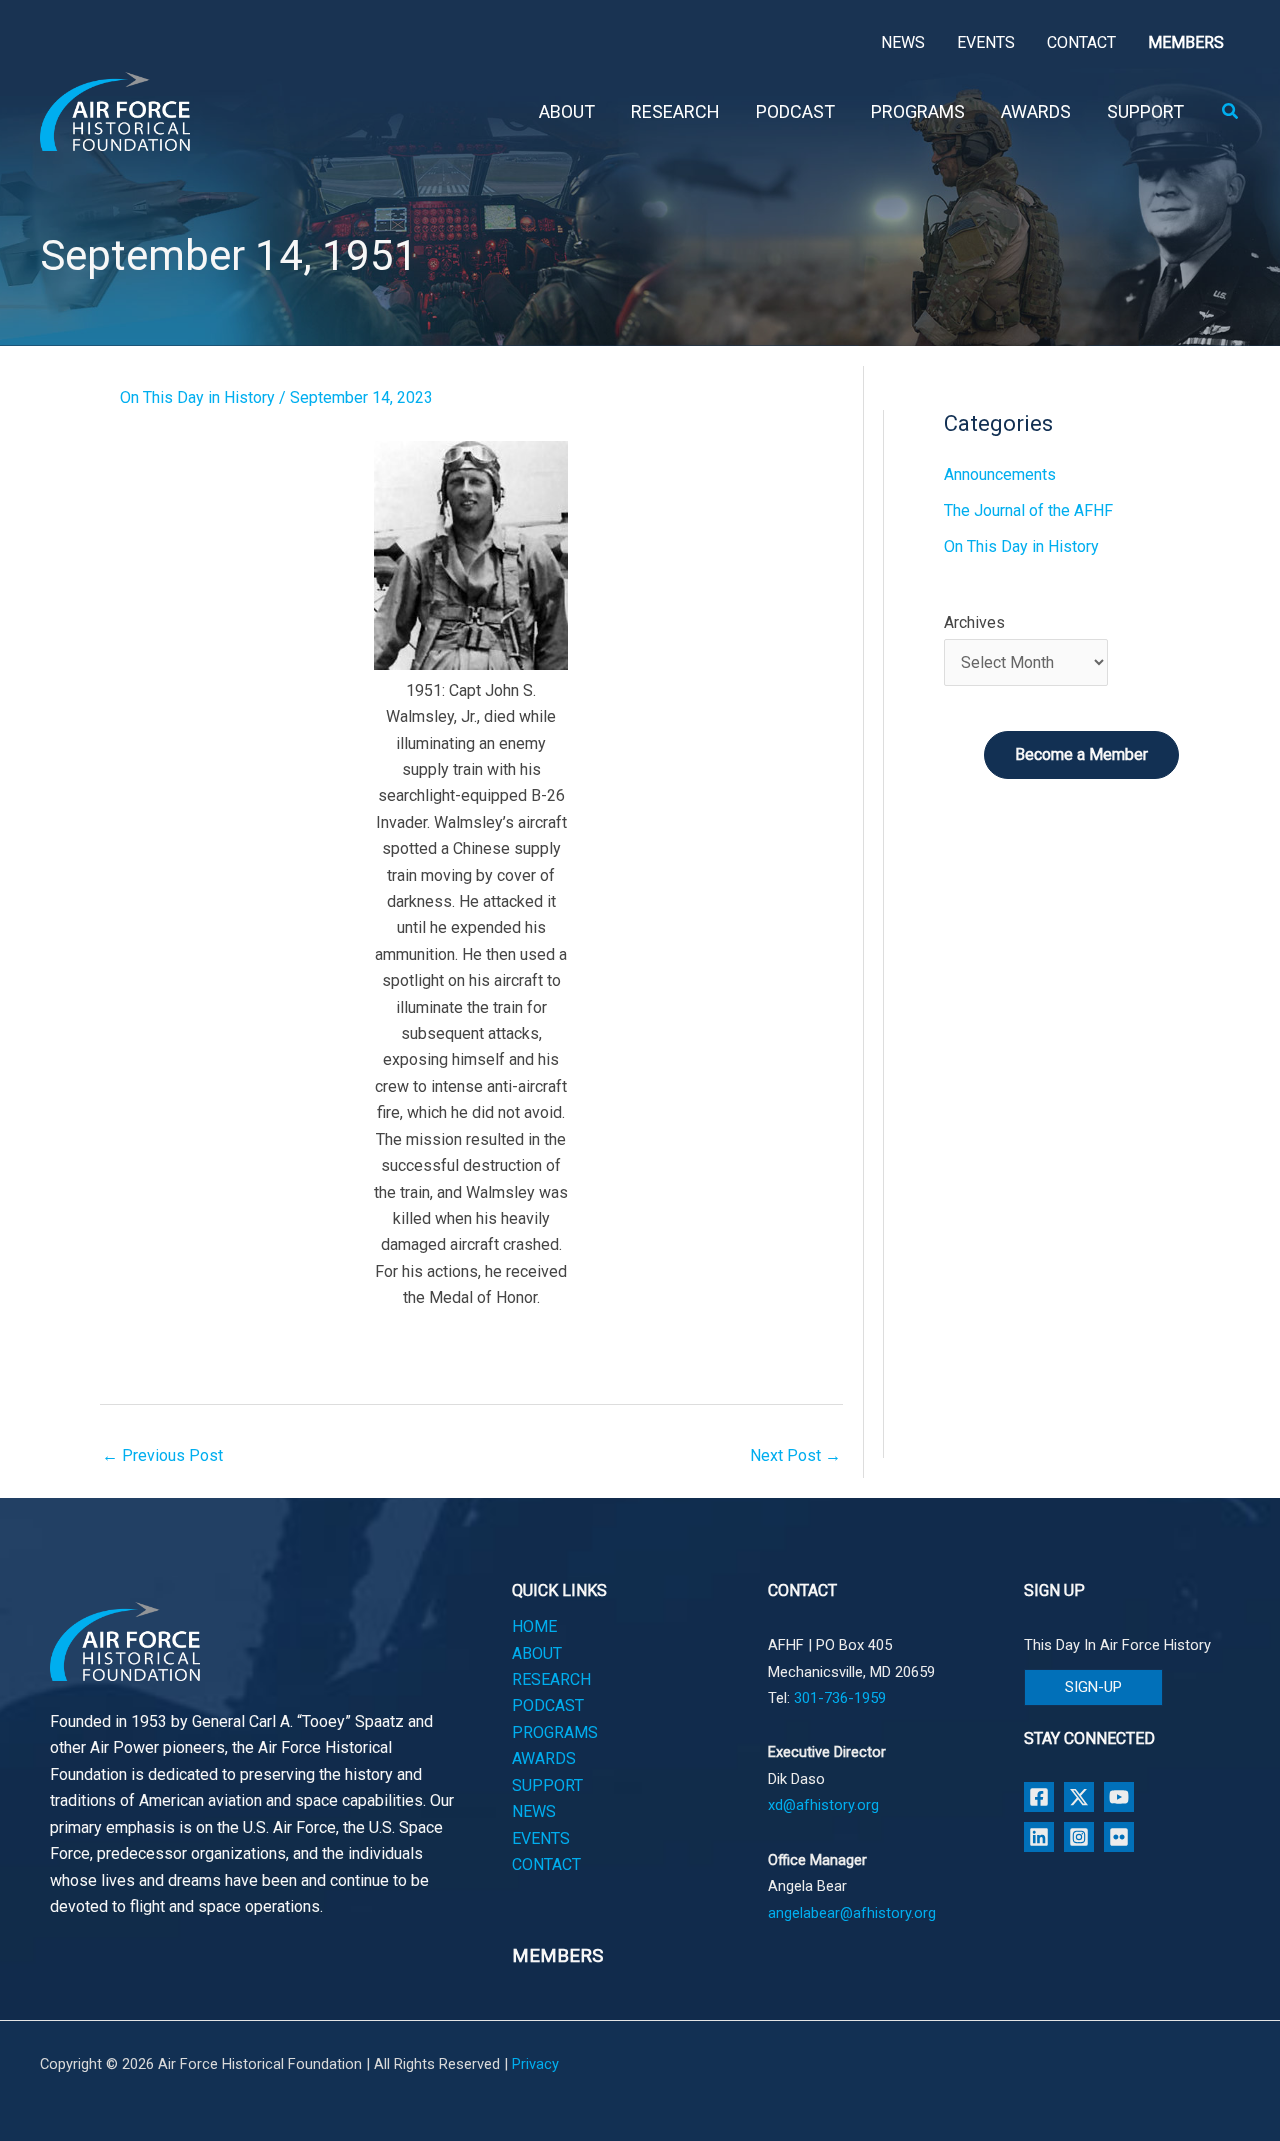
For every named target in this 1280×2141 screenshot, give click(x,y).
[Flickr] (1119, 1837)
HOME (534, 1626)
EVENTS (541, 1838)
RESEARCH (551, 1679)
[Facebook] (1039, 1797)
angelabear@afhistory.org (852, 1913)
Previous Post (162, 1455)
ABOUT (537, 1653)
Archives (974, 622)
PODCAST (548, 1705)
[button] (1231, 111)
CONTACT (546, 1864)
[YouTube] (1119, 1797)
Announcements (1000, 474)
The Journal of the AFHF (1028, 510)
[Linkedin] (1039, 1837)
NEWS (534, 1811)
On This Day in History (197, 397)
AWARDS (544, 1758)
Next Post (795, 1455)
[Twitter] (1079, 1797)
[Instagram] (1079, 1837)
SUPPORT (547, 1785)
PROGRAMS (555, 1732)
